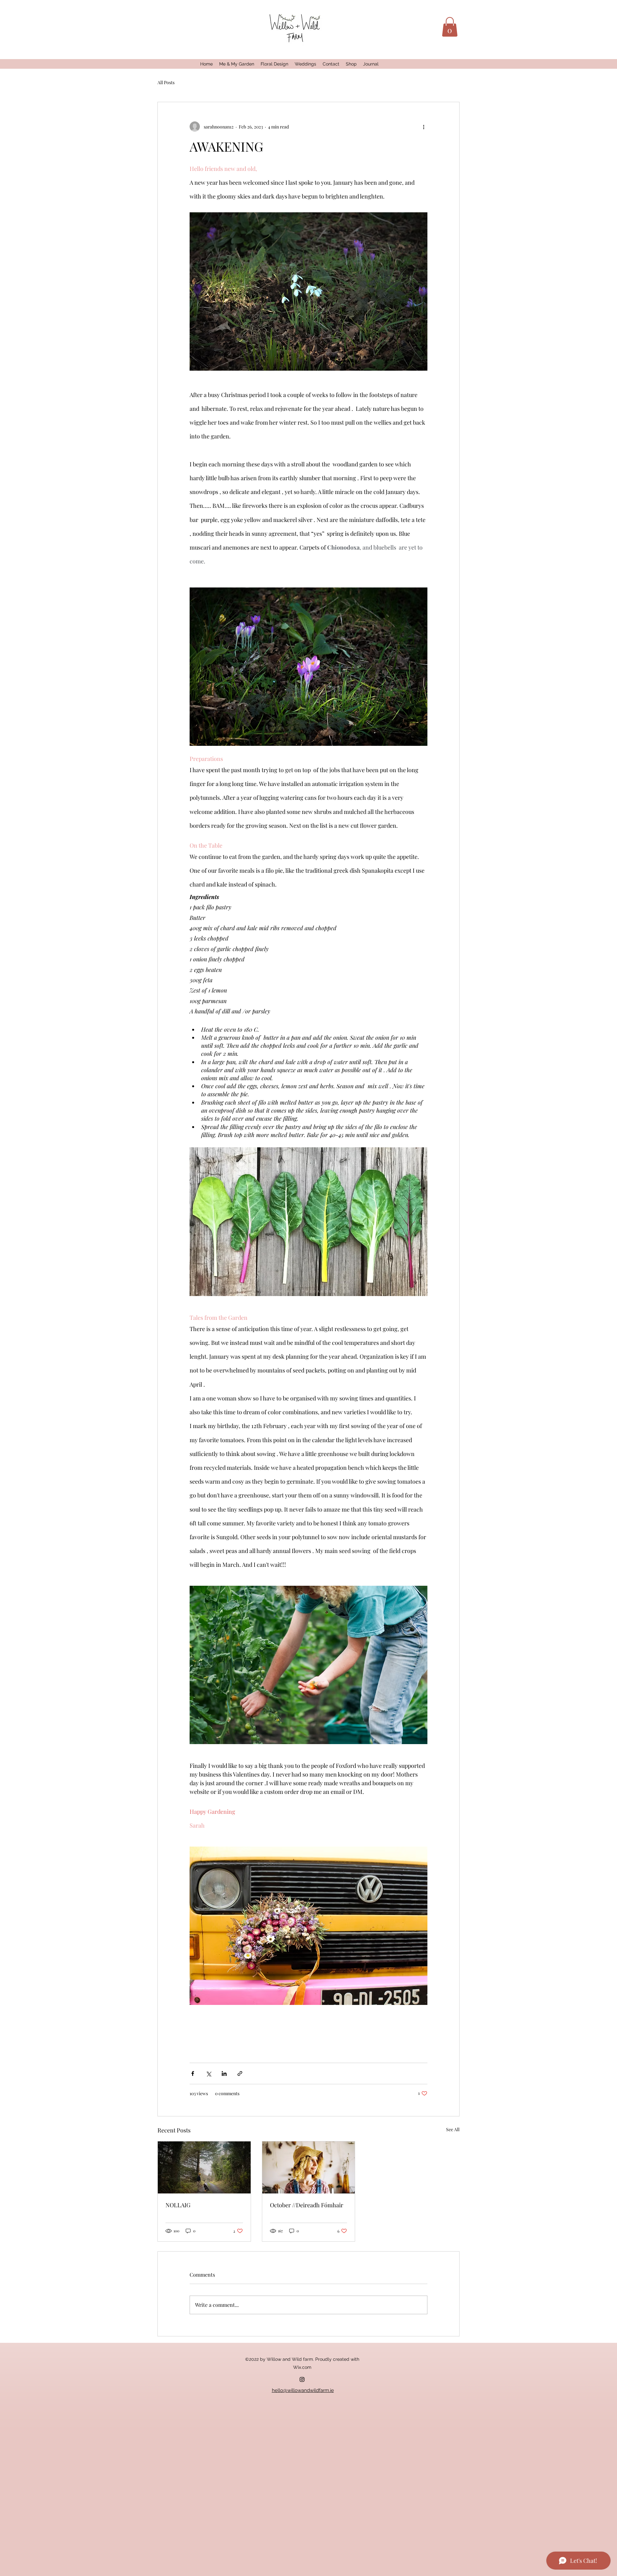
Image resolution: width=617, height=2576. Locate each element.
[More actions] (424, 127)
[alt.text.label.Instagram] (302, 2379)
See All (453, 2129)
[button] (450, 27)
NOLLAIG (178, 2205)
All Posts (166, 82)
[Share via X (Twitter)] (208, 2073)
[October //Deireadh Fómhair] (309, 2167)
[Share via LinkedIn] (224, 2073)
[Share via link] (240, 2073)
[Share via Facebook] (193, 2073)
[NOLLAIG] (204, 2167)
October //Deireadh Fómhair (307, 2205)
